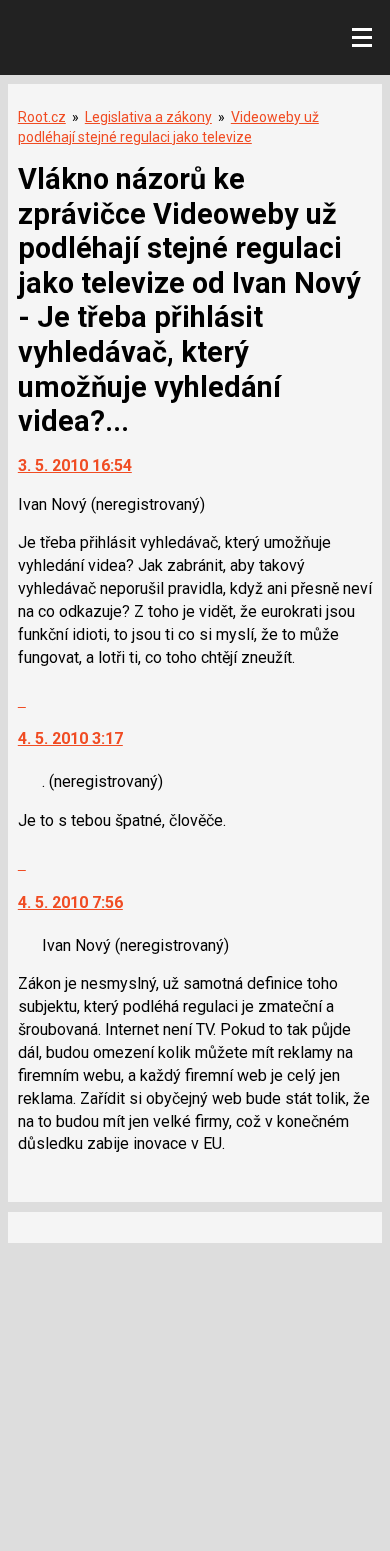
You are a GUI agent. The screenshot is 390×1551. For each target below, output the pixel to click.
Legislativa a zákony (148, 117)
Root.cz (42, 117)
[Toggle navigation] (362, 38)
